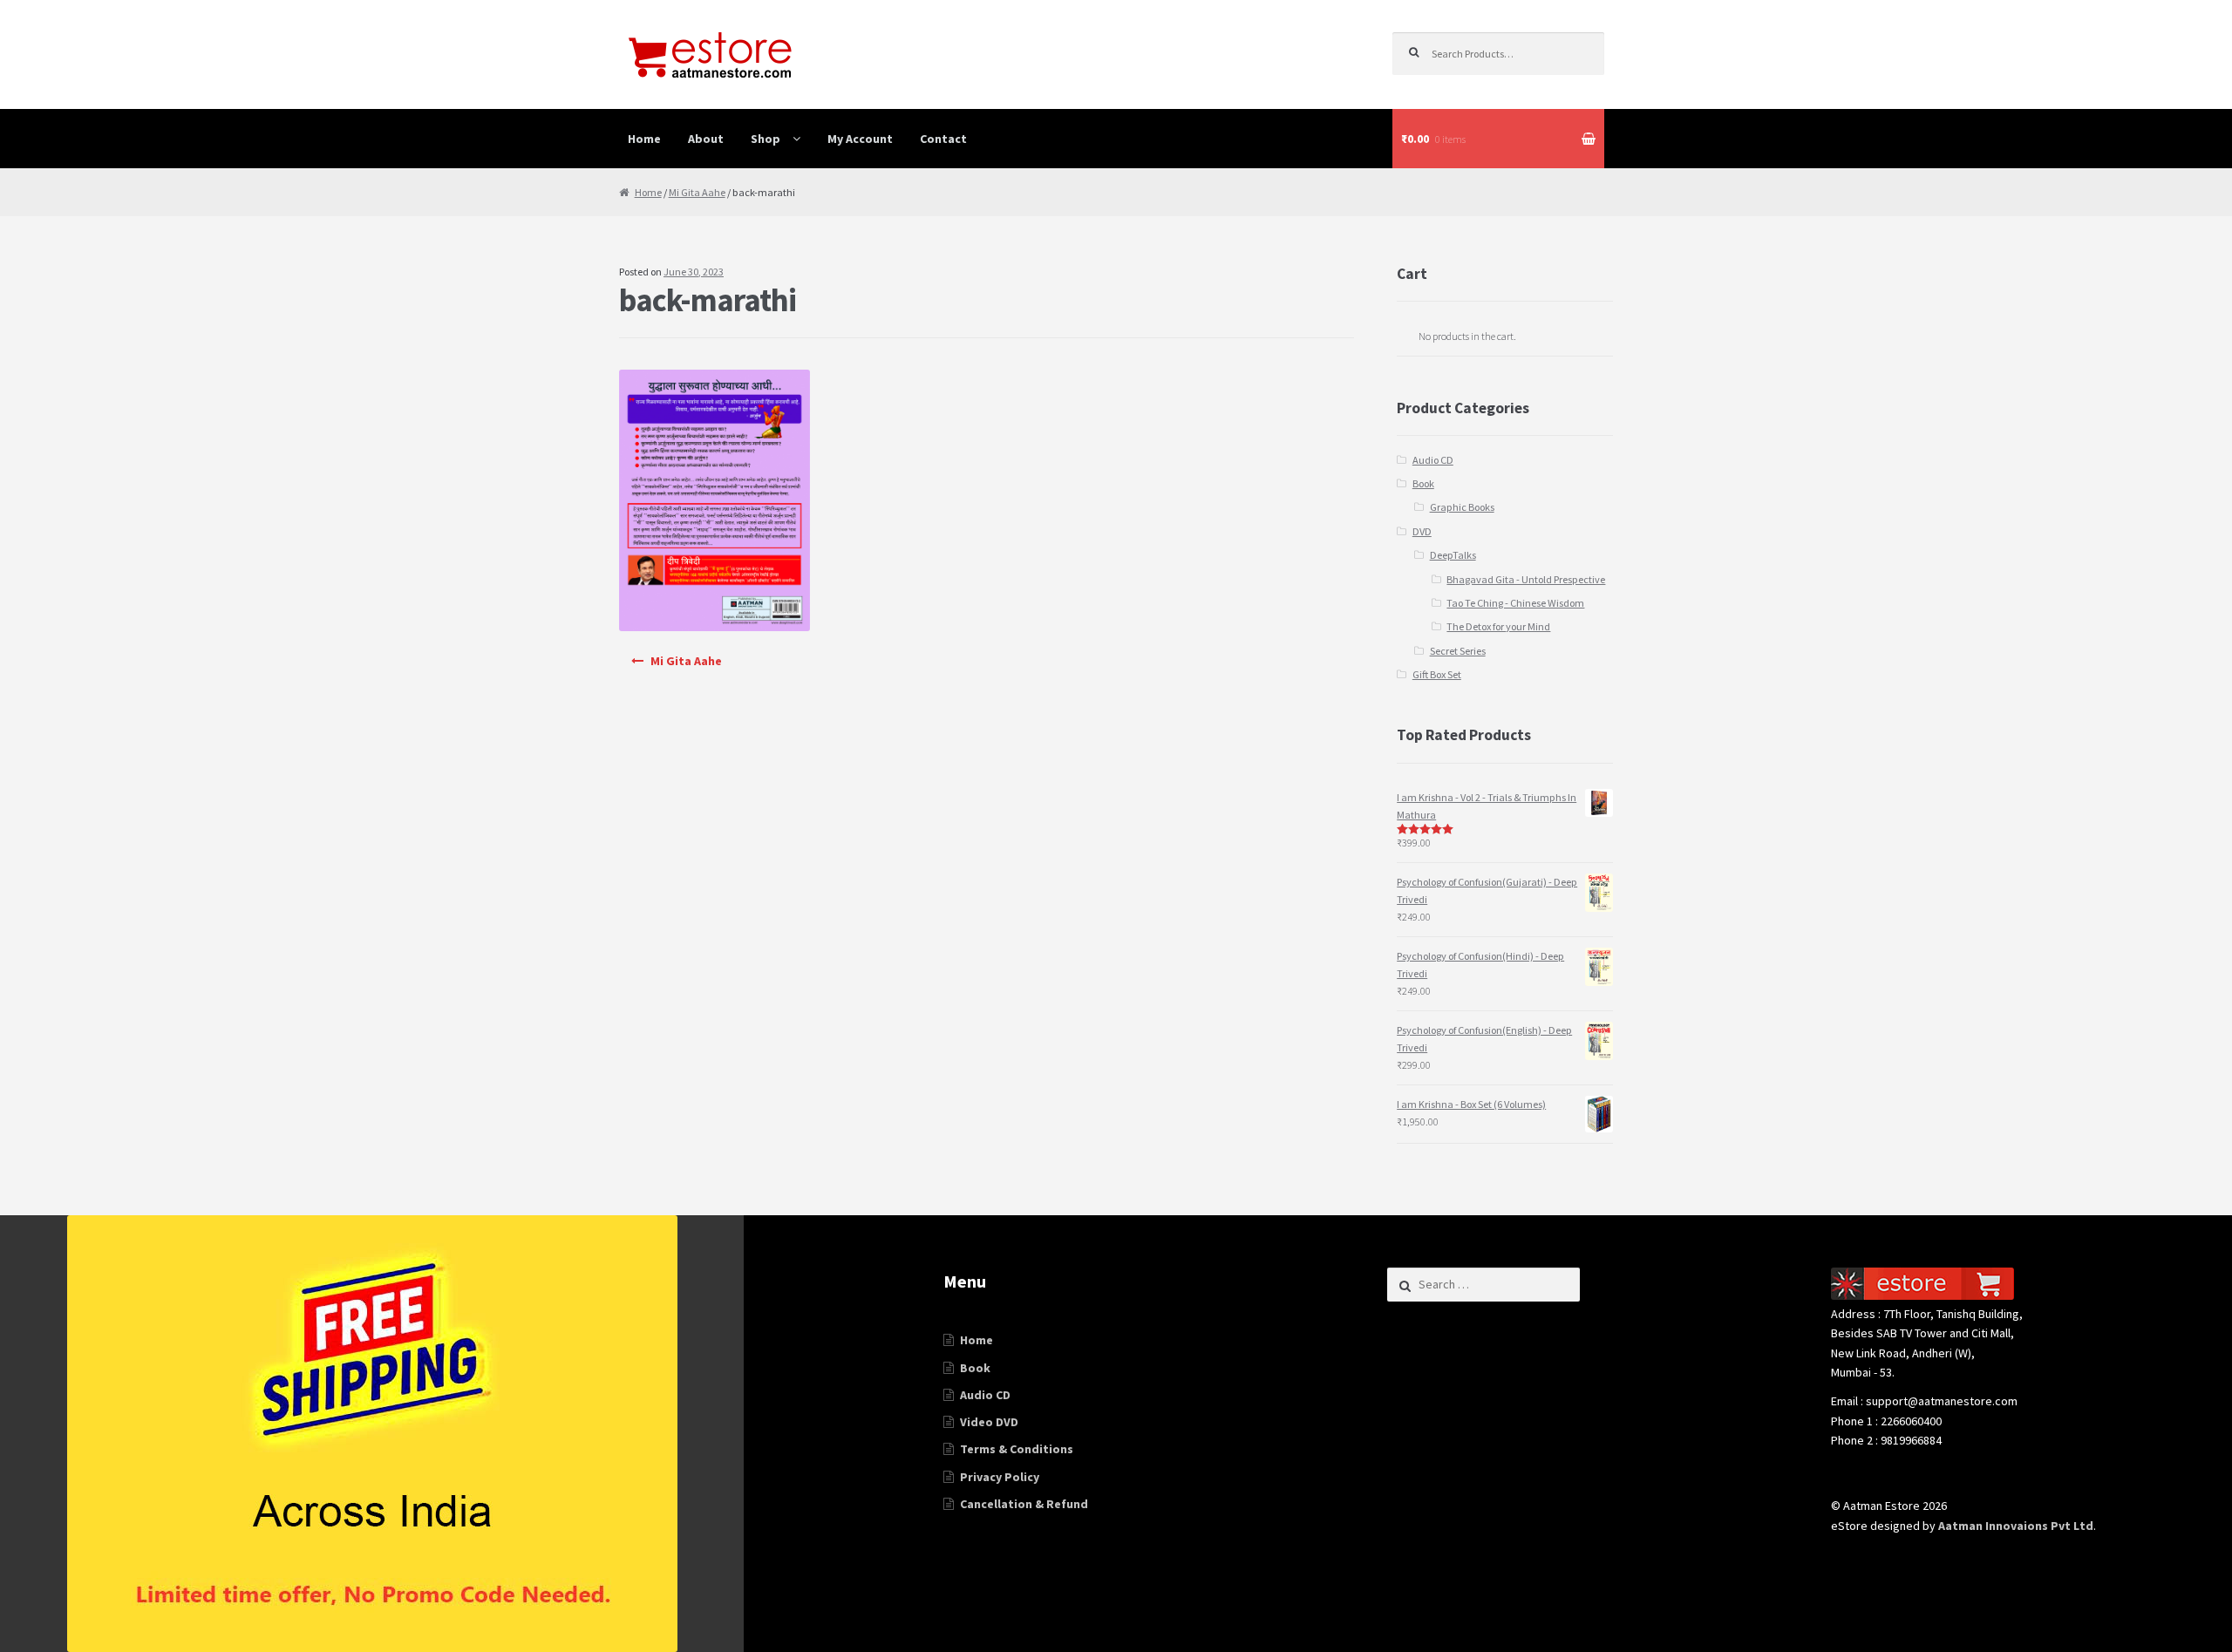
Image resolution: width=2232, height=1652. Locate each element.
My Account (860, 139)
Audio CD (1433, 460)
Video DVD (989, 1422)
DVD (1422, 531)
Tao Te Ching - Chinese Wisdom (1515, 603)
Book (1423, 483)
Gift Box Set (1437, 674)
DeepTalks (1453, 555)
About (706, 139)
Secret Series (1458, 651)
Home (644, 139)
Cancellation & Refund (1024, 1504)
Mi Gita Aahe (697, 192)
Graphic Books (1462, 507)
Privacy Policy (1000, 1477)
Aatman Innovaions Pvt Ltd (2016, 1526)
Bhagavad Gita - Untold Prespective (1526, 579)
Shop (766, 139)
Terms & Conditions (1017, 1449)
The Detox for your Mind (1498, 626)
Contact (943, 139)
